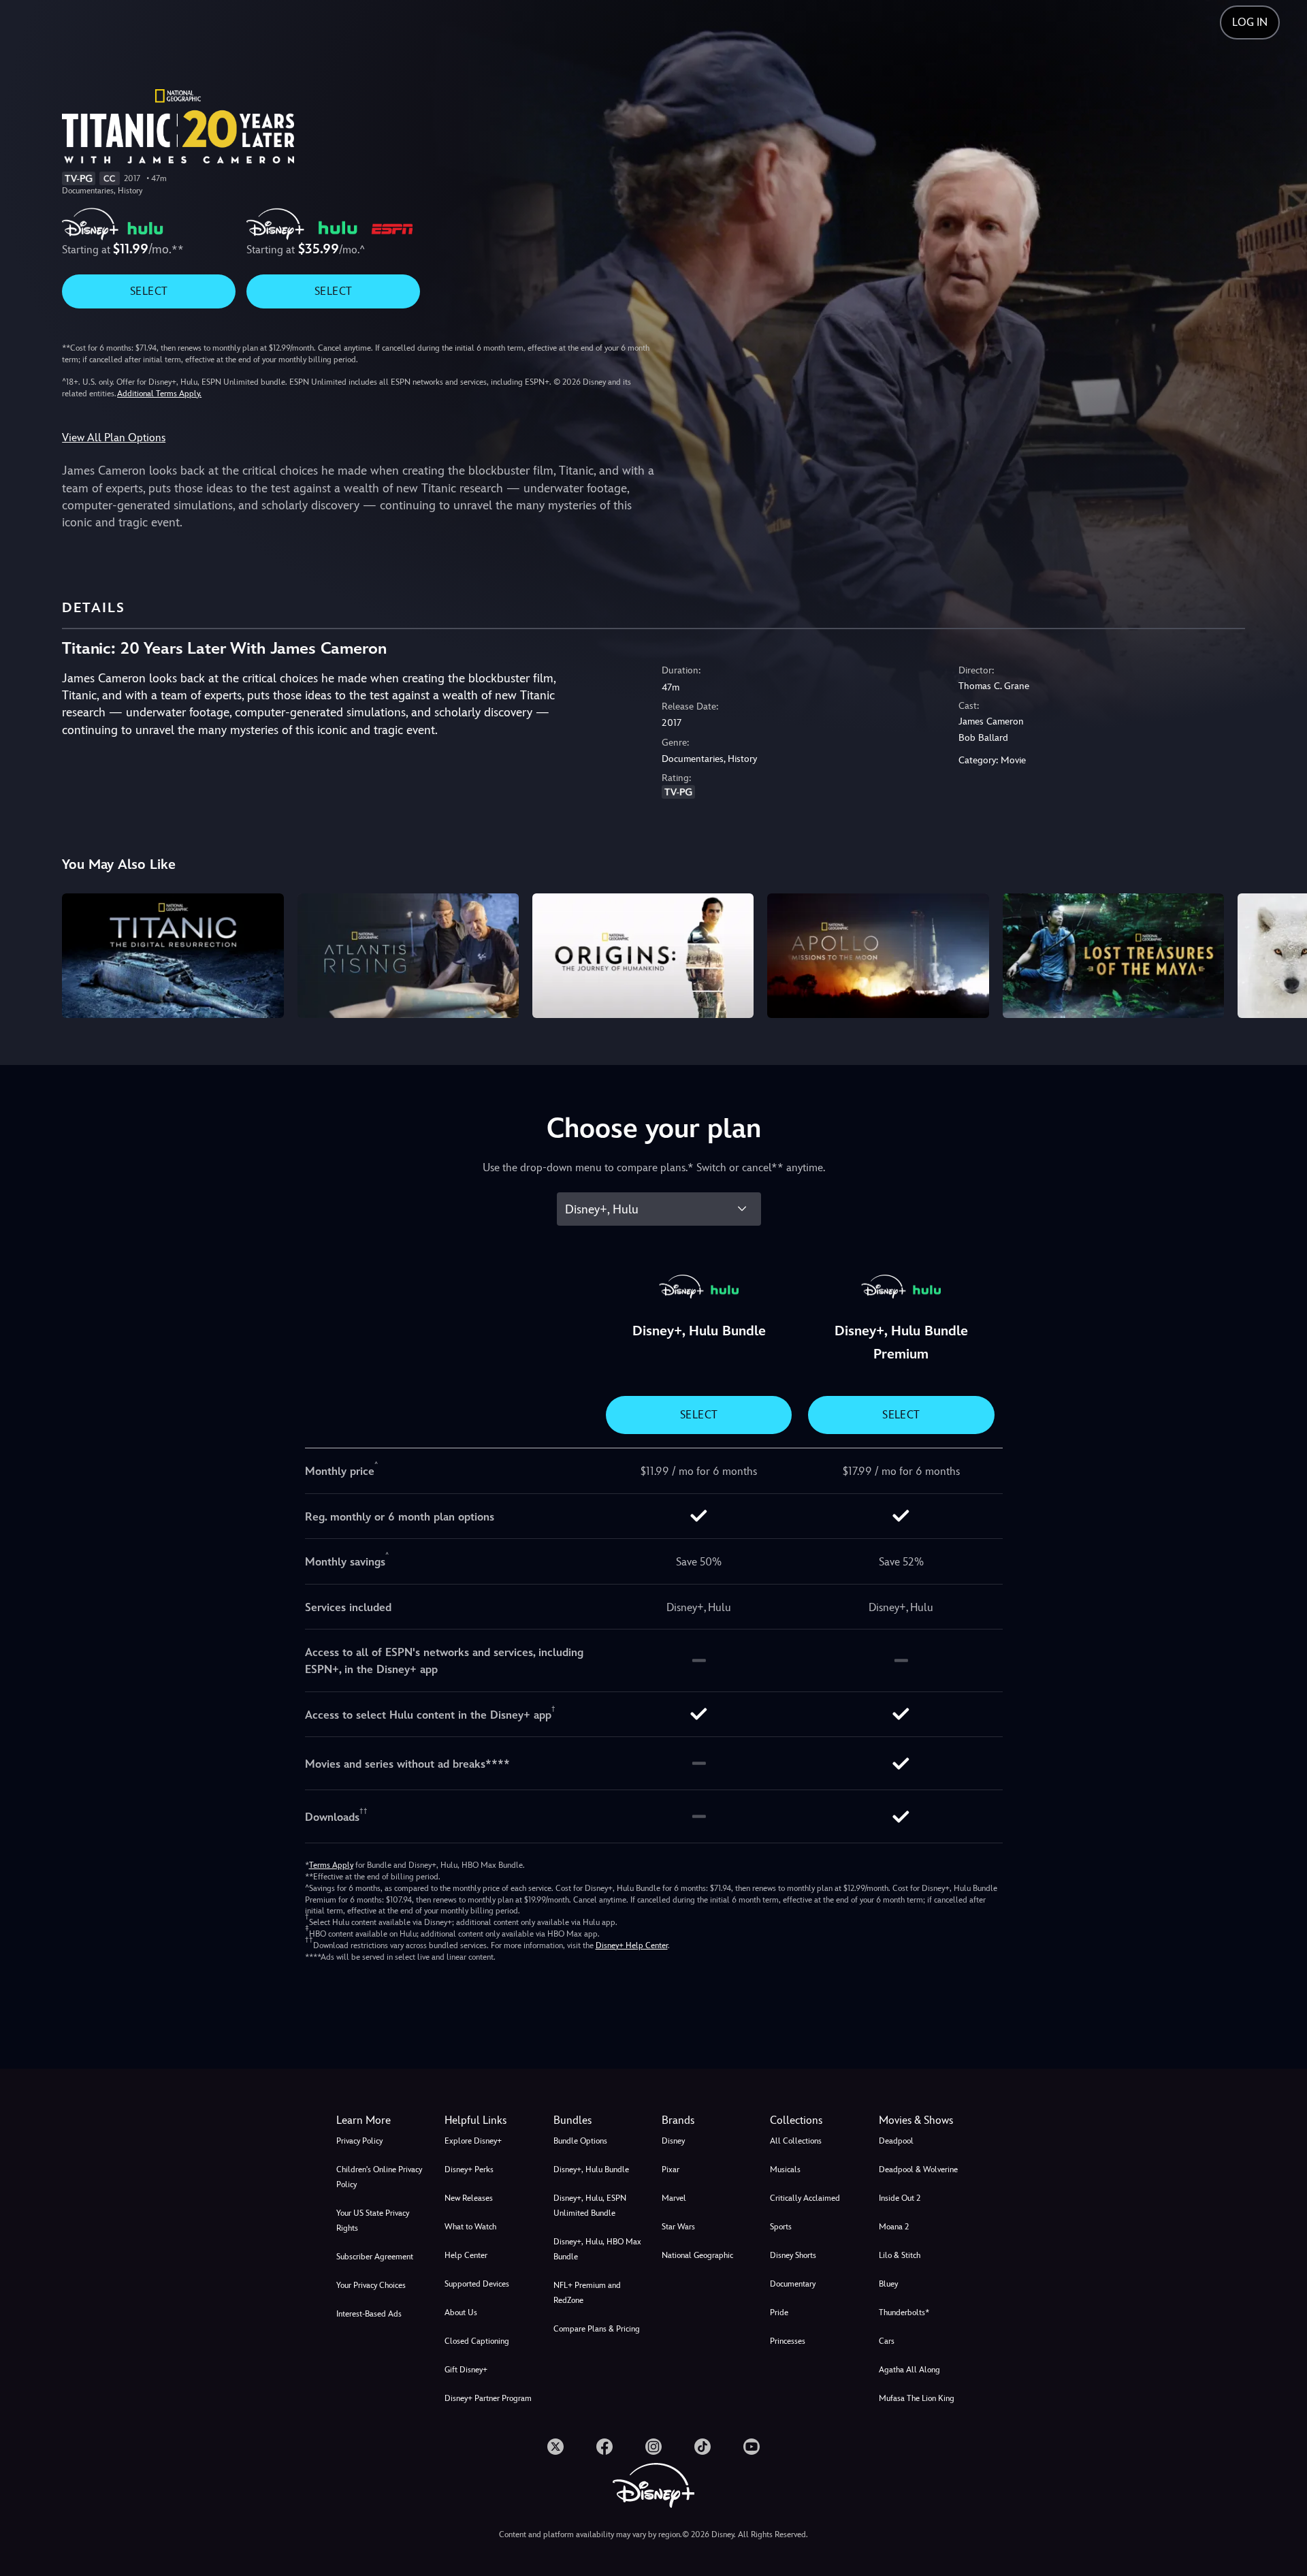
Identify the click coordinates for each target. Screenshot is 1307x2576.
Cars (887, 2341)
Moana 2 (894, 2227)
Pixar (671, 2169)
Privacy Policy (359, 2141)
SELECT (149, 291)
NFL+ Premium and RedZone (587, 2293)
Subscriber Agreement (375, 2257)
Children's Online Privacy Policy (379, 2177)
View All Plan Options (114, 438)
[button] (490, 2120)
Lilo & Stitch (900, 2255)
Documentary (793, 2284)
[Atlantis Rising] (408, 956)
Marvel (674, 2198)
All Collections (796, 2141)
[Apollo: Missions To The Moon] (878, 956)
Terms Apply (331, 1865)
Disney (673, 2141)
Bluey (888, 2284)
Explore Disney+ (473, 2141)
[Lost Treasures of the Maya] (1113, 956)
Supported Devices (477, 2284)
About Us (461, 2312)
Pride (779, 2312)
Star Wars (678, 2227)
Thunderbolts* (904, 2312)
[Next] (1281, 954)
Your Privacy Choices (371, 2285)
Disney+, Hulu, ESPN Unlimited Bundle (590, 2206)
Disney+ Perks (469, 2169)
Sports (781, 2227)
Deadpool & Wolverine (918, 2169)
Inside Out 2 (900, 2198)
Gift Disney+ (466, 2370)
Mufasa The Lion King (917, 2398)
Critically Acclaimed (805, 2198)
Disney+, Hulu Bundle (591, 2169)
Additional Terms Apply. (159, 394)
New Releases (469, 2198)
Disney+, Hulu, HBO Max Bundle (597, 2249)
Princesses (788, 2341)
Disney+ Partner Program (488, 2398)
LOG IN (1250, 22)
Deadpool (896, 2141)
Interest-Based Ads (369, 2314)
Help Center (466, 2255)
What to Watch (470, 2227)
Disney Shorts (793, 2255)
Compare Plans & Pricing (597, 2329)
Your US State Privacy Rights (373, 2221)
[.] (555, 2447)
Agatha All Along (909, 2370)
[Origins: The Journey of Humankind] (643, 956)
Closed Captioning (477, 2341)
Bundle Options (580, 2141)
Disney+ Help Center (632, 1945)
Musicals (785, 2169)
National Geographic (697, 2255)
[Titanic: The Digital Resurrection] (173, 956)
